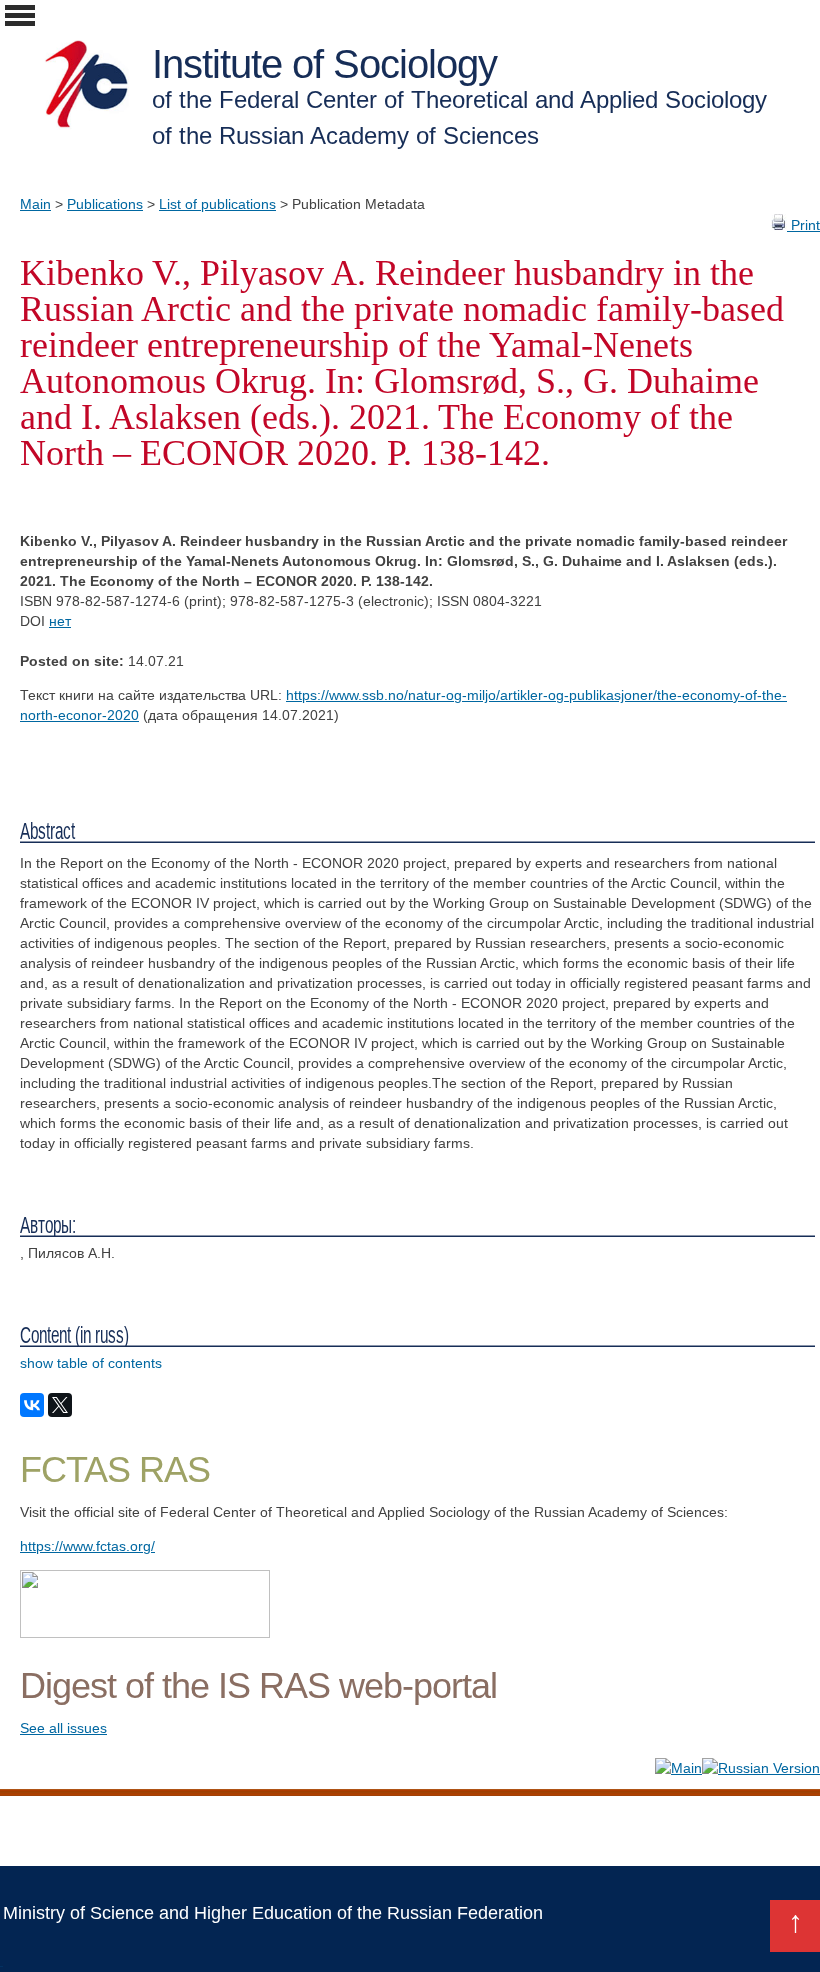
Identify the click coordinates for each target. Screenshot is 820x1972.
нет (60, 621)
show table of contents (91, 1363)
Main (35, 204)
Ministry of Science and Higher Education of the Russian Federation (273, 1913)
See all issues (63, 1728)
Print (803, 225)
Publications (105, 204)
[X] (60, 1405)
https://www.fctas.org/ (87, 1546)
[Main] (678, 1768)
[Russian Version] (761, 1768)
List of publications (217, 204)
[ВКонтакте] (32, 1405)
